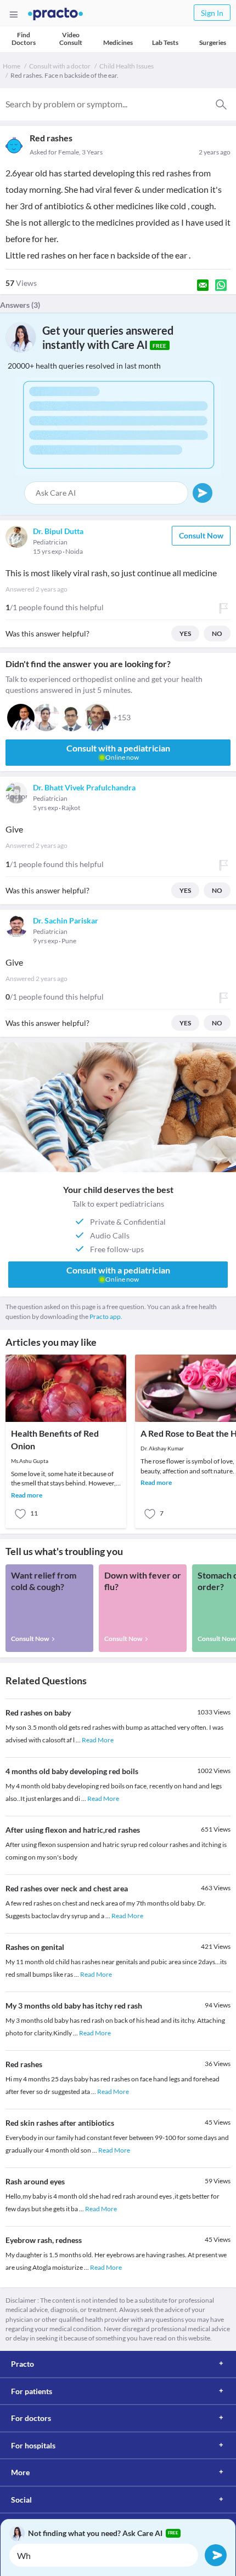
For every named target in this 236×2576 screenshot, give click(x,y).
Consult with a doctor (60, 66)
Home (12, 66)
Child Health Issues (127, 66)
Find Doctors (24, 39)
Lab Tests (165, 42)
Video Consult (71, 39)
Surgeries (213, 42)
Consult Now (201, 535)
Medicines (118, 42)
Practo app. (106, 1316)
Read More (98, 1740)
